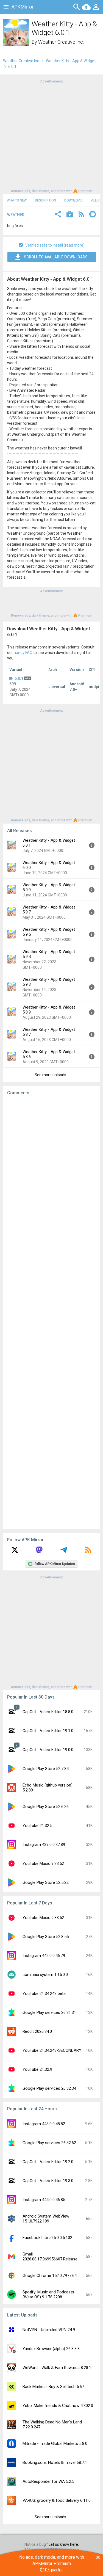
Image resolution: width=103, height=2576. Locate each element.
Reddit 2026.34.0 (37, 2031)
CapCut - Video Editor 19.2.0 (48, 2162)
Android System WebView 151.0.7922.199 (46, 2219)
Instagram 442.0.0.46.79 (44, 1956)
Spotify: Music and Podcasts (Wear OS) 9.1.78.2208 (48, 2295)
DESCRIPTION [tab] (45, 200)
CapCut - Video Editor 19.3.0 (48, 2181)
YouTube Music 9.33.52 (43, 1863)
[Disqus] (51, 1312)
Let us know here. (64, 2544)
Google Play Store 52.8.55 (46, 1937)
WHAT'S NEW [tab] (17, 200)
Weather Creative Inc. (61, 42)
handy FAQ (23, 653)
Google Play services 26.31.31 (49, 2012)
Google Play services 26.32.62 (49, 2143)
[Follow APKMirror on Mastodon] (39, 1552)
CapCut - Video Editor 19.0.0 (48, 1750)
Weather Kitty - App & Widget (71, 61)
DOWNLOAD (73, 200)
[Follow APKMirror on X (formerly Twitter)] (15, 1552)
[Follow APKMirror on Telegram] (64, 1552)
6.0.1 (19, 678)
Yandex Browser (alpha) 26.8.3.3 (51, 2349)
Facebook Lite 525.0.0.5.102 (47, 2238)
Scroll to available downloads (56, 257)
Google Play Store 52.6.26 (46, 1807)
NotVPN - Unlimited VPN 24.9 (49, 2330)
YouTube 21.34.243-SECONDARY (52, 2050)
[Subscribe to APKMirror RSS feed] (88, 1552)
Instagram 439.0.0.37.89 (44, 1845)
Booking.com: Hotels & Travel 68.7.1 (55, 2462)
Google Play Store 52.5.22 (46, 1882)
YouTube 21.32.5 (37, 1826)
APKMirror (23, 7)
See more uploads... (52, 1075)
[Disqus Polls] (51, 1169)
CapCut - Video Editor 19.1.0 (48, 1731)
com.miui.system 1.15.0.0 (45, 1975)
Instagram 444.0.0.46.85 (44, 2200)
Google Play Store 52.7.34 (46, 1769)
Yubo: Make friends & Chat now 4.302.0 (58, 2406)
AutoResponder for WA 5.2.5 (48, 2481)
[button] (58, 215)
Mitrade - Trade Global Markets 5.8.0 (55, 2444)
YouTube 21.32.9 (37, 2069)
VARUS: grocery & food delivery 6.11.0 (57, 2500)
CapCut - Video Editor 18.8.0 (48, 1712)
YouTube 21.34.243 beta (44, 1994)
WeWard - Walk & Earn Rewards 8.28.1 (57, 2368)
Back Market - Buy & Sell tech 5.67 (53, 2387)
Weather (16, 215)
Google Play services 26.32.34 (49, 2088)
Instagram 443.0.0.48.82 (44, 2124)
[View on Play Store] (70, 215)
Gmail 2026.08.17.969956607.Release (50, 2257)
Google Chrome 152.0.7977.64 (50, 2276)
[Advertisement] (51, 136)
